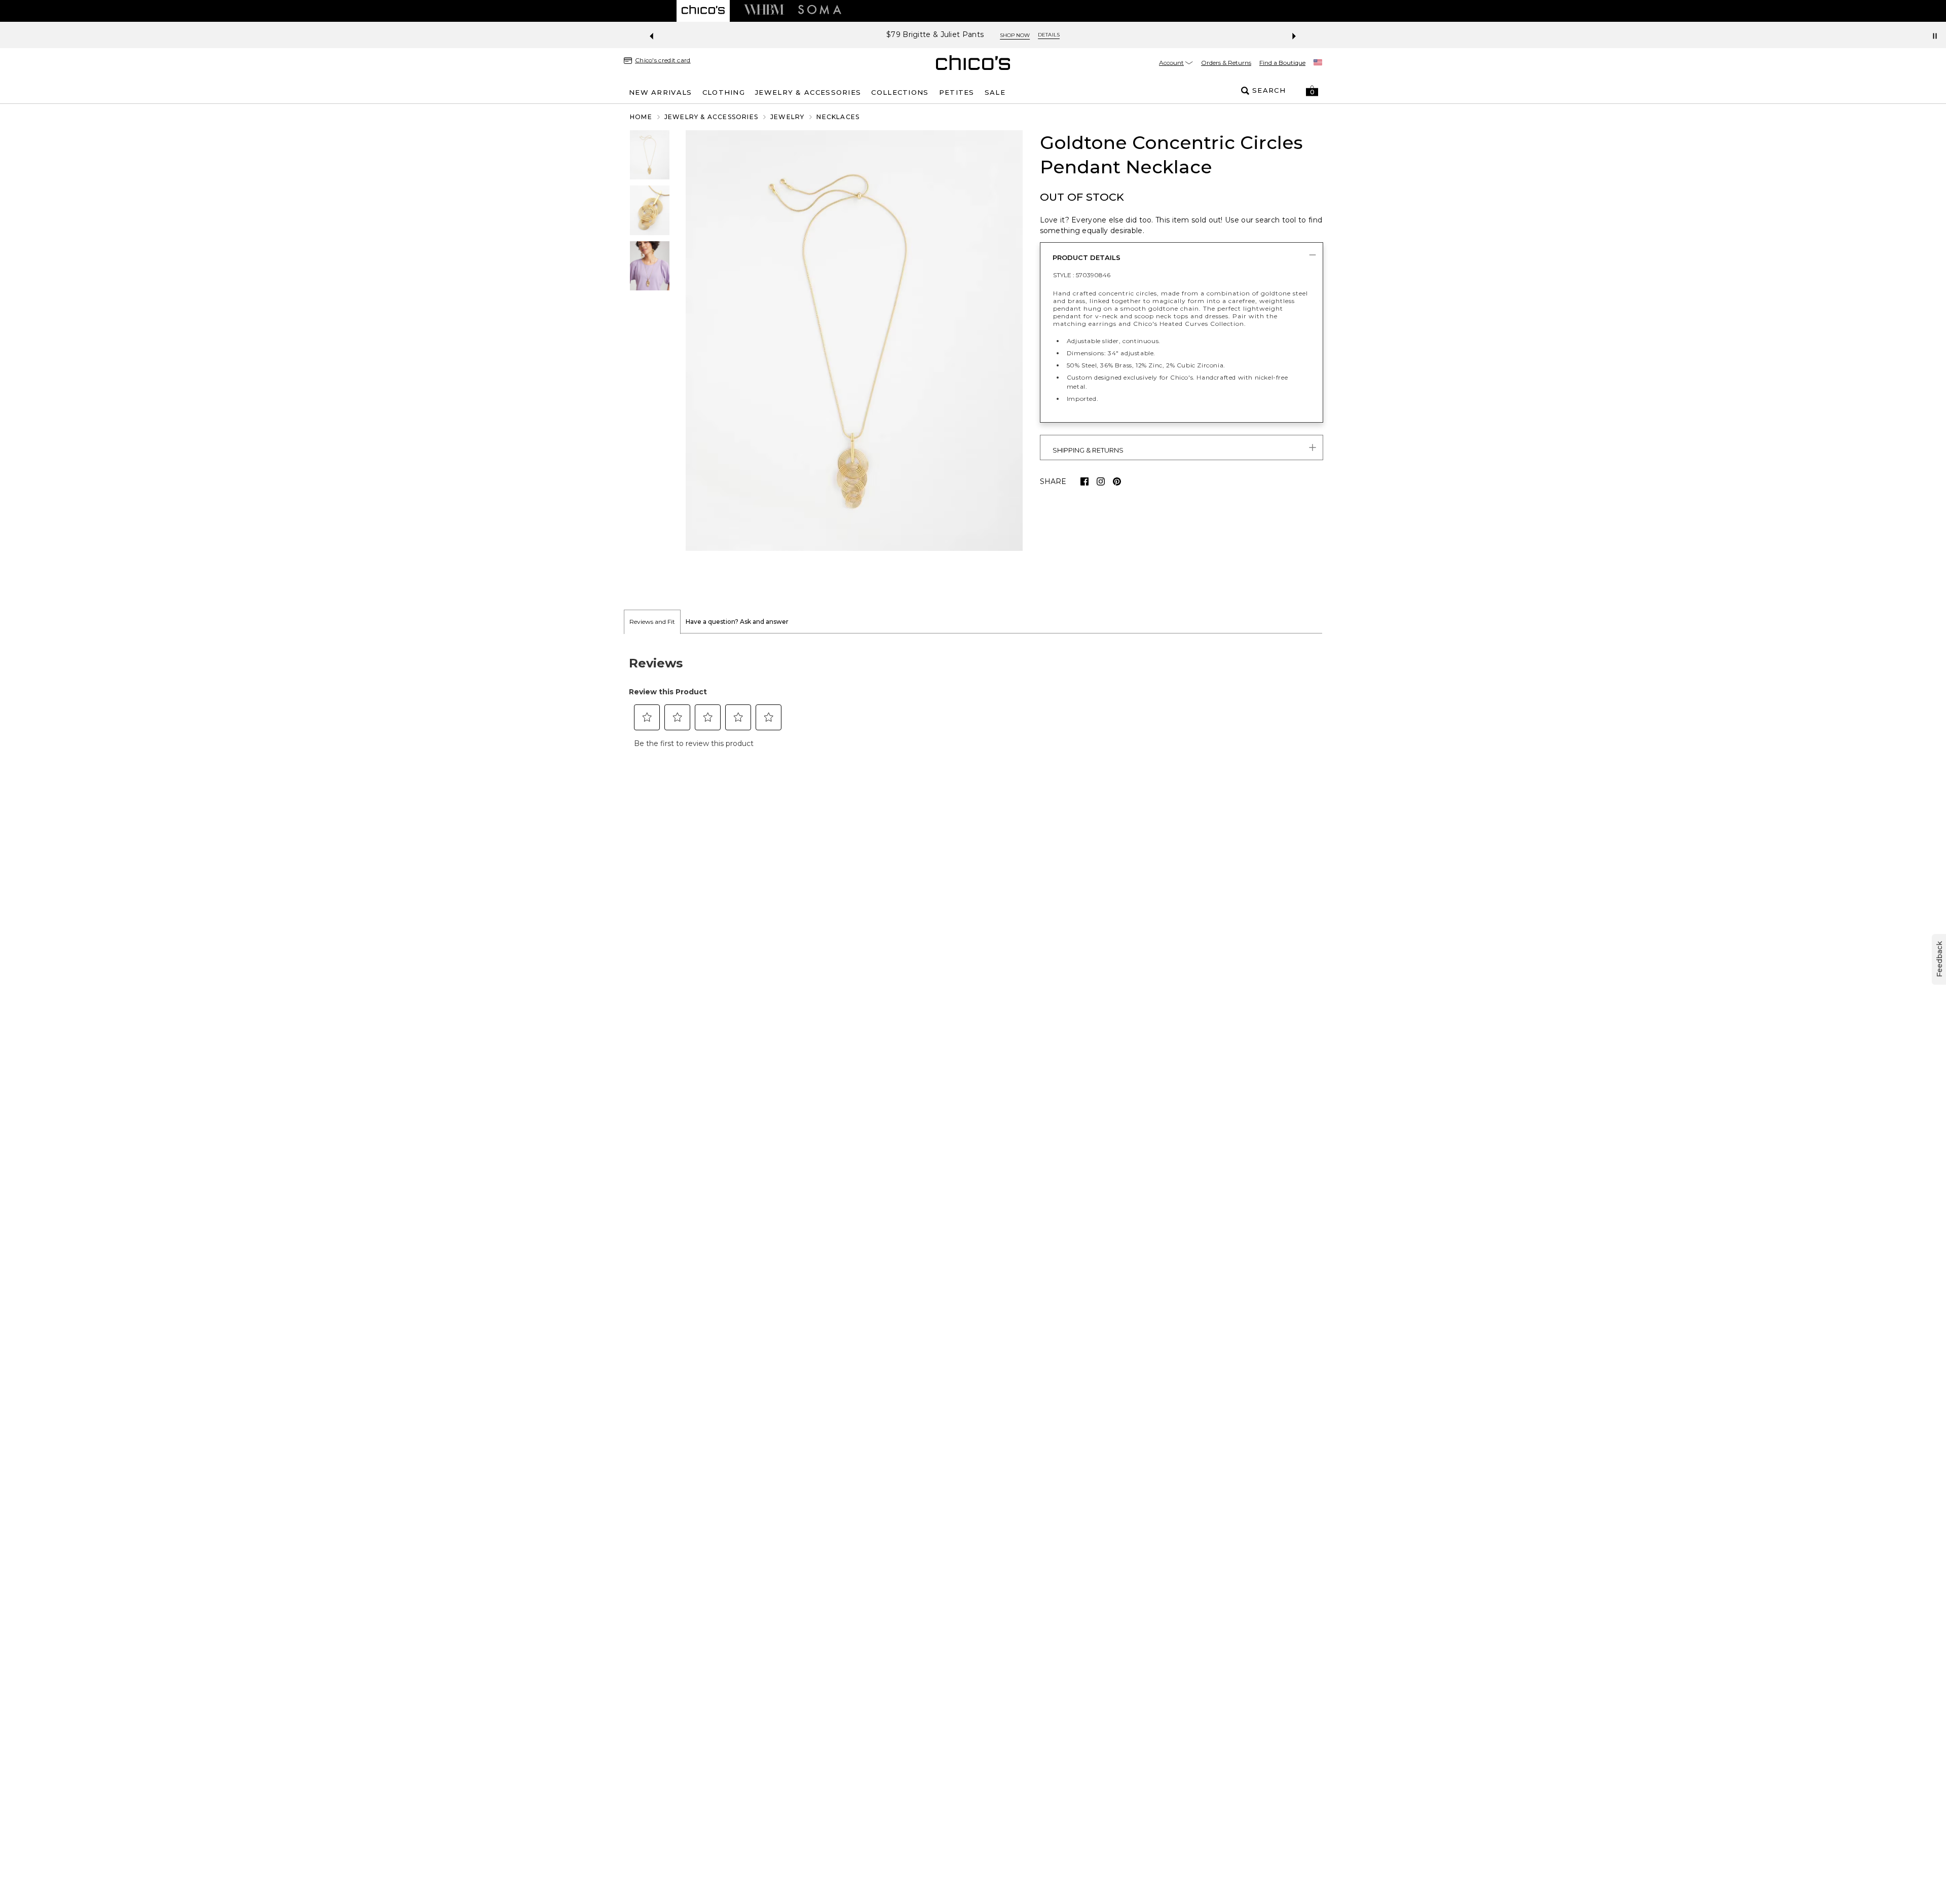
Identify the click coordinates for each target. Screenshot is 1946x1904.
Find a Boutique (1282, 63)
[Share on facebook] (1084, 481)
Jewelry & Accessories (711, 117)
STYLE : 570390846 (1082, 275)
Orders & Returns (1226, 63)
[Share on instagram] (1101, 481)
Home (641, 117)
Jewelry (787, 117)
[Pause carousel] (1935, 36)
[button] (1312, 91)
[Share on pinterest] (1117, 481)
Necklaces (838, 117)
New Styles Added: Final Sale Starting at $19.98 (935, 35)
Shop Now (1053, 35)
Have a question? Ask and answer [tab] (737, 622)
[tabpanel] (973, 699)
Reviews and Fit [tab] (652, 622)
